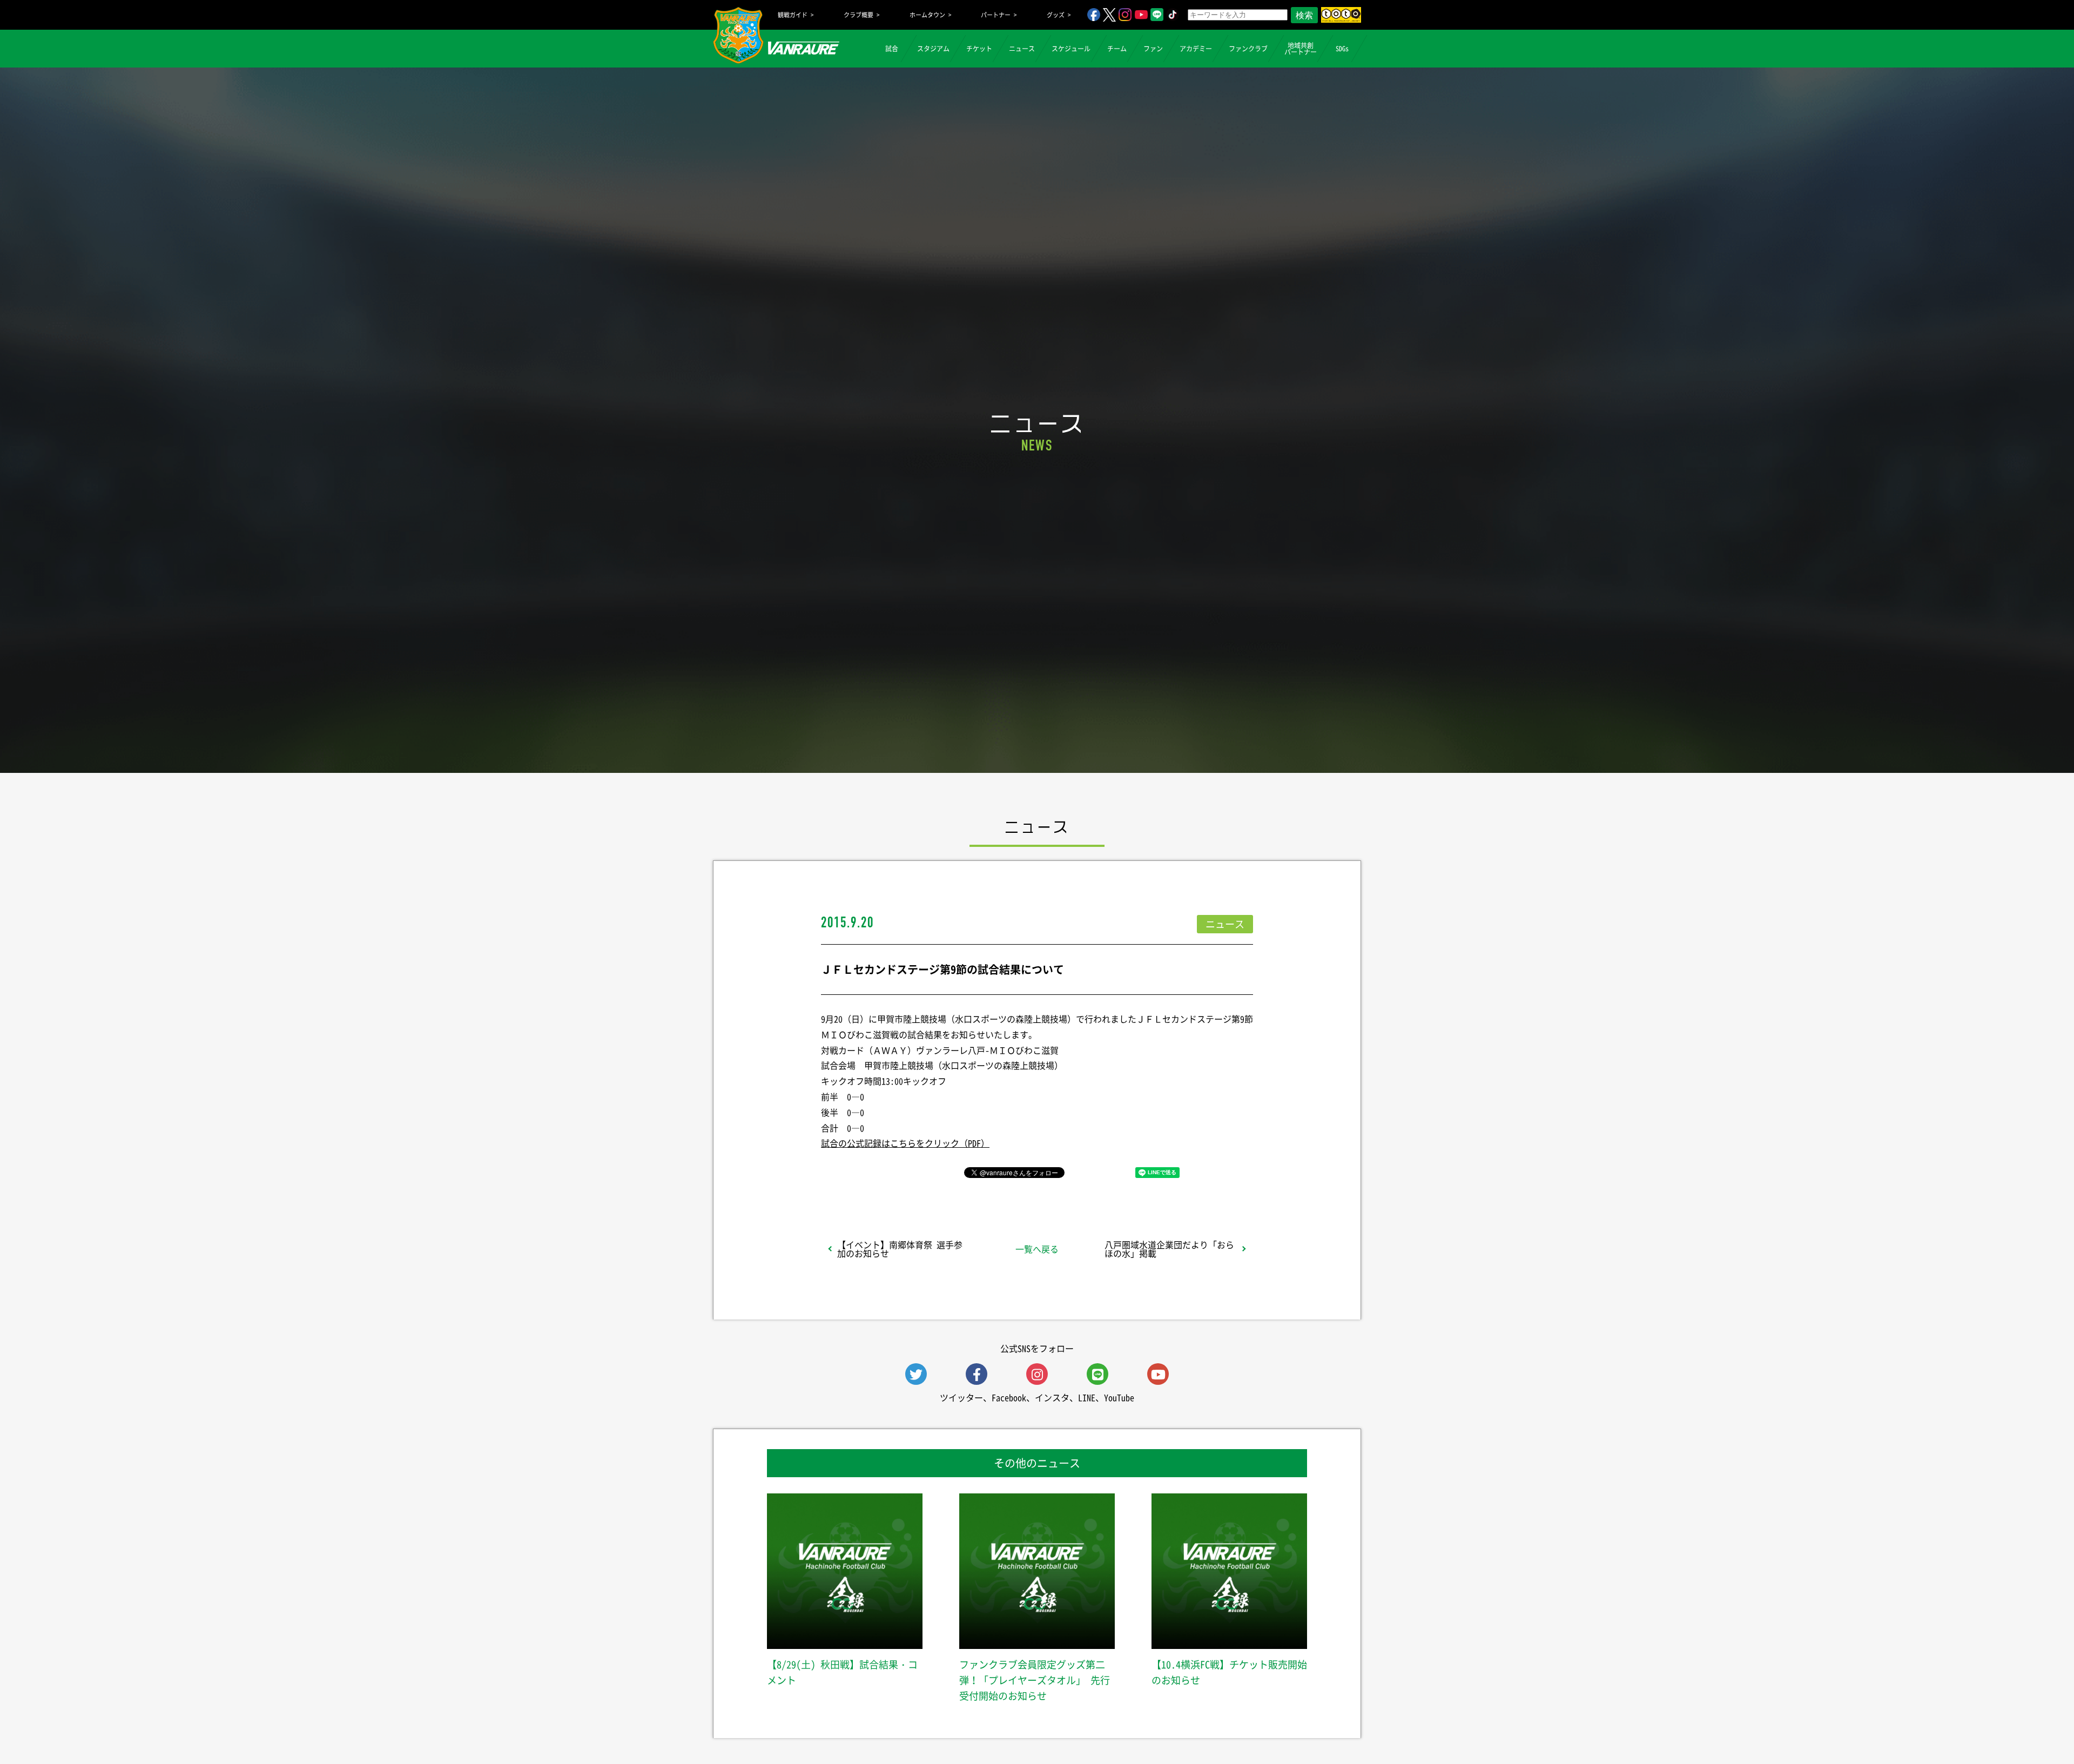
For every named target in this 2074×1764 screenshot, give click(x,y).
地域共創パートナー (1301, 49)
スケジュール (1071, 49)
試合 (892, 49)
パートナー (996, 15)
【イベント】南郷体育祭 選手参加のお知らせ (900, 1249)
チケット (979, 49)
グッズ (1056, 15)
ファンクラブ (1248, 49)
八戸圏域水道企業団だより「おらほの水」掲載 (1169, 1249)
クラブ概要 (858, 15)
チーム (1117, 49)
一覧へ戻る (1037, 1249)
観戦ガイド (793, 15)
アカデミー (1196, 49)
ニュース (1022, 49)
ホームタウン (927, 15)
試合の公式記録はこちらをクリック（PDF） (905, 1143)
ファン (1153, 49)
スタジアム (933, 49)
